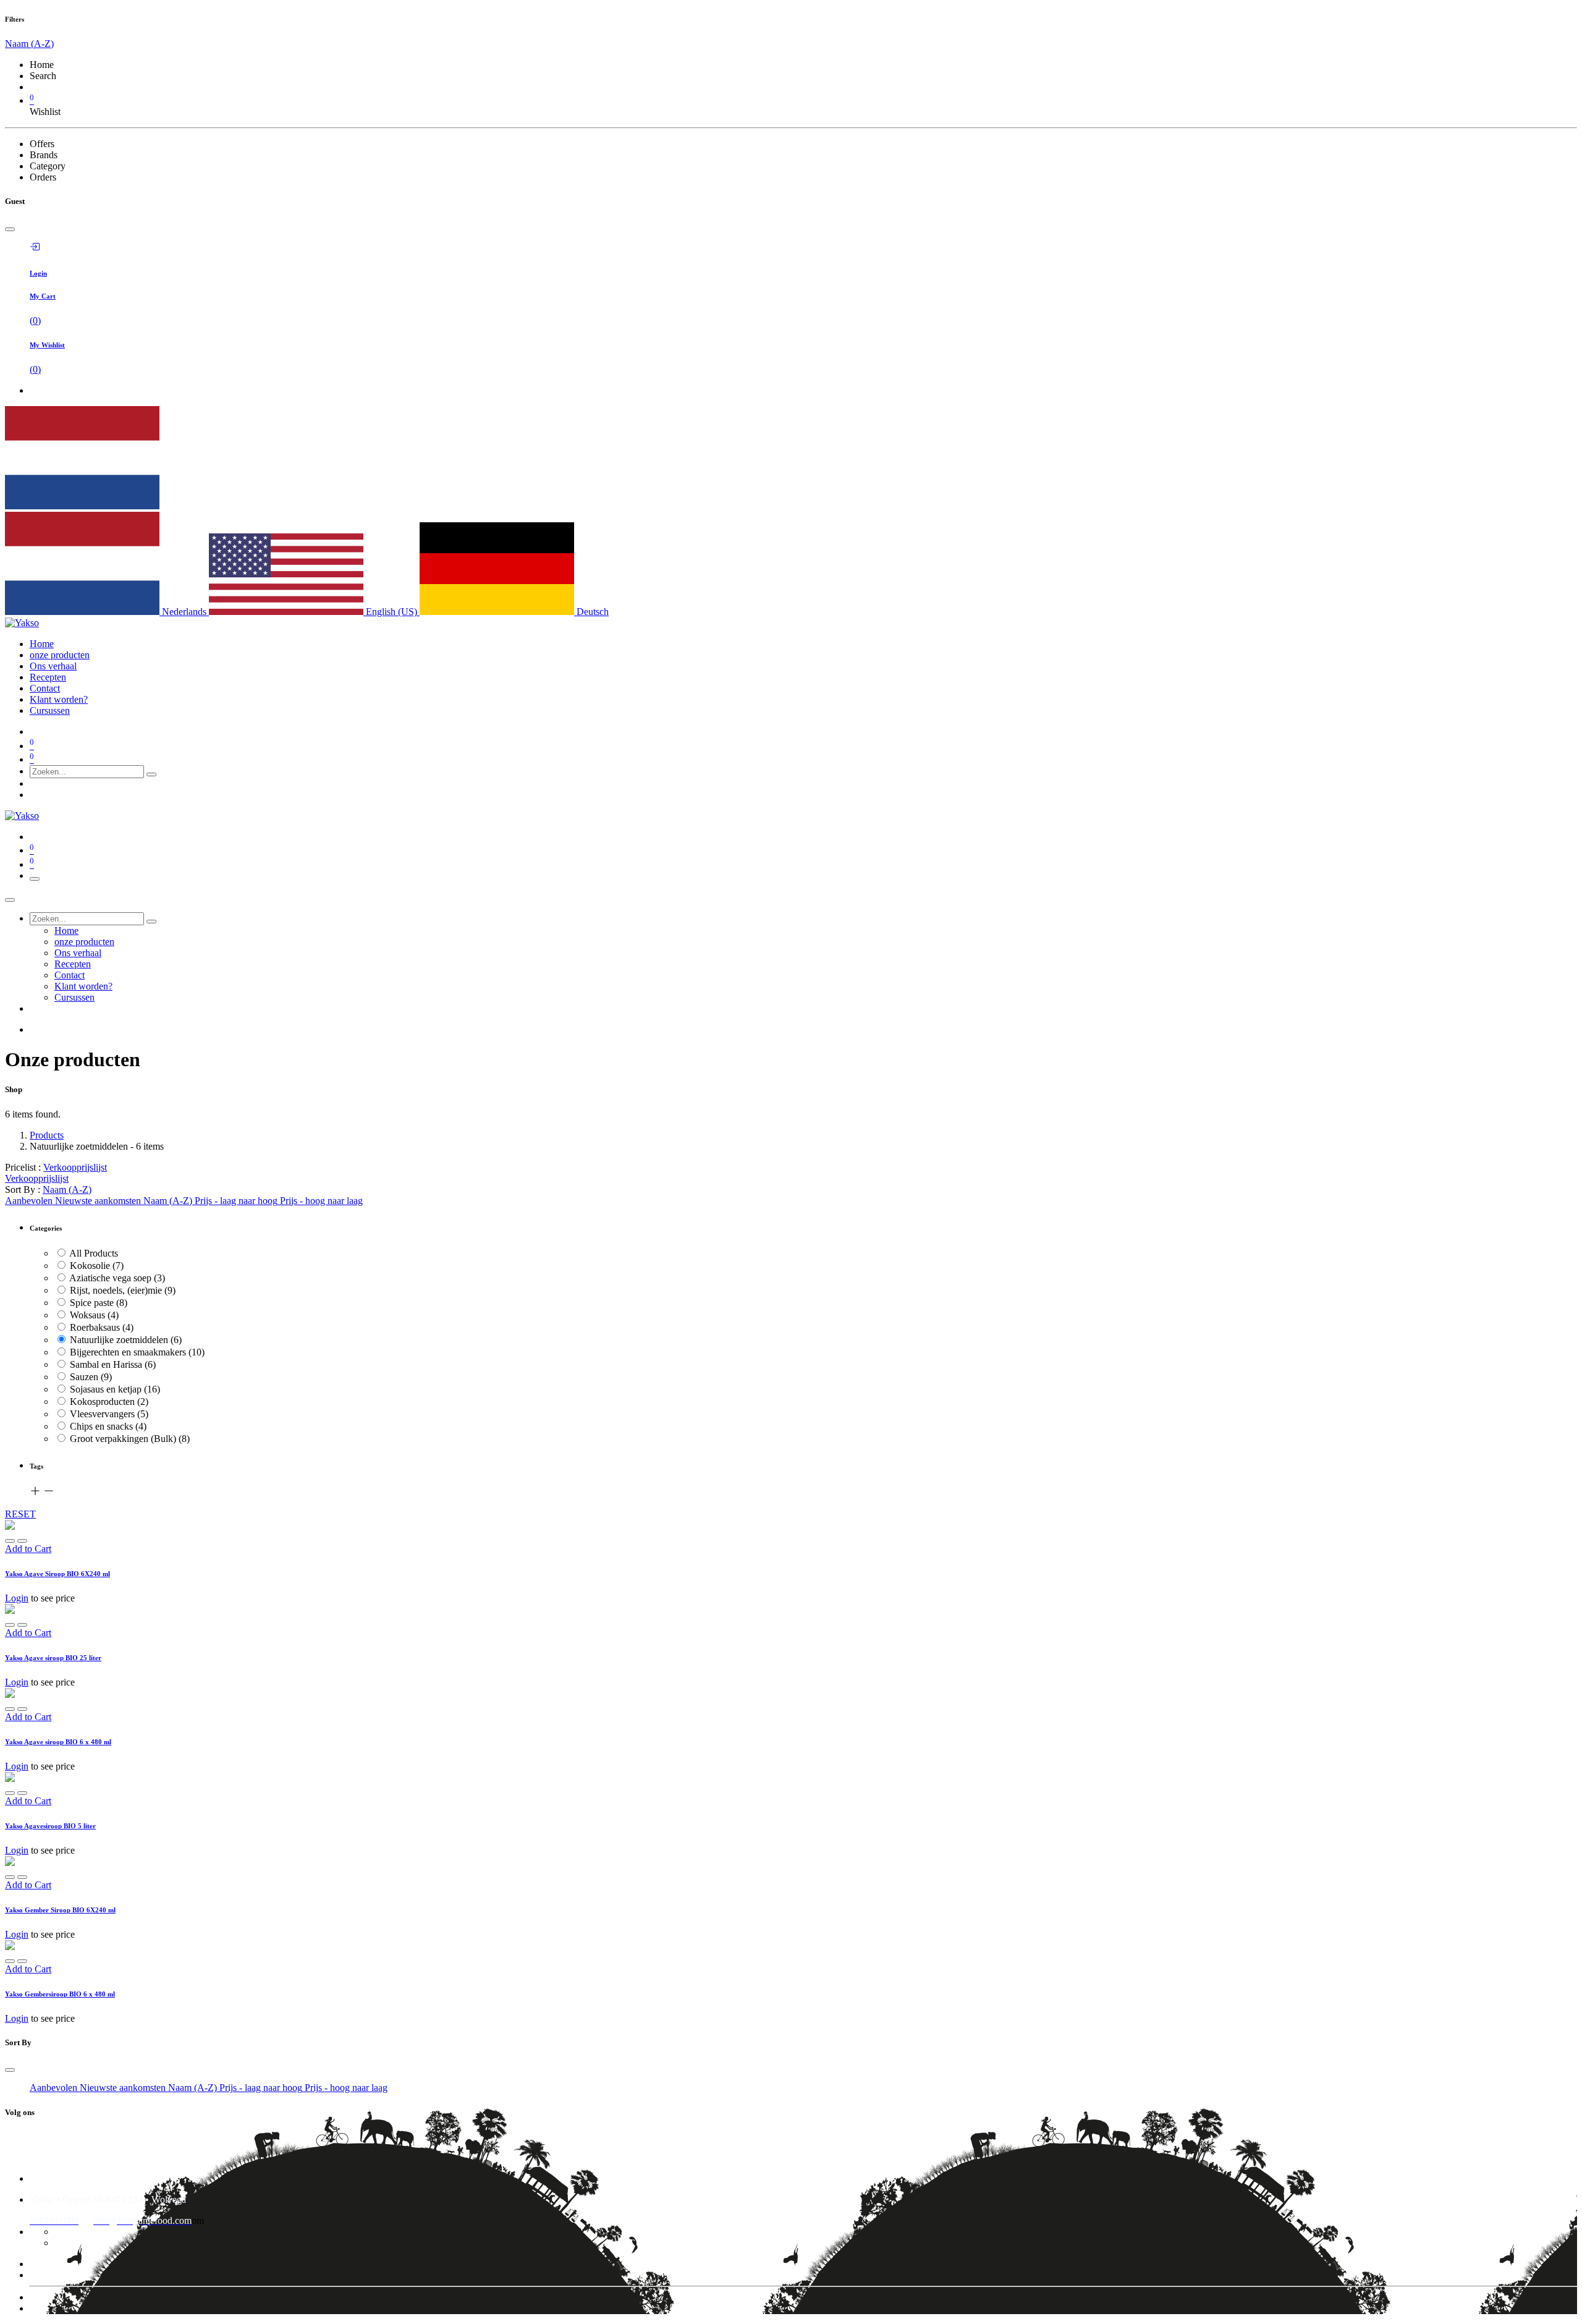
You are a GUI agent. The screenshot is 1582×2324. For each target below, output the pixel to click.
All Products (94, 1253)
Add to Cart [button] (28, 1549)
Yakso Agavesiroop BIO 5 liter (50, 1826)
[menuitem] (42, 644)
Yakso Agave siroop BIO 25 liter (53, 1658)
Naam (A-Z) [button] (29, 44)
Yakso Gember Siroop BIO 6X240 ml (60, 1910)
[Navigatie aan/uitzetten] (35, 879)
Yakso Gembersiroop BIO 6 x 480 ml (60, 1994)
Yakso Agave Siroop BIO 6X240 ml (57, 1574)
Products (47, 1135)
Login (17, 1598)
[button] (67, 1190)
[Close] (10, 229)
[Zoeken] (151, 774)
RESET (20, 1514)
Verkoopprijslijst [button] (75, 1167)
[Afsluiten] (10, 900)
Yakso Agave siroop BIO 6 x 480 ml (58, 1742)
